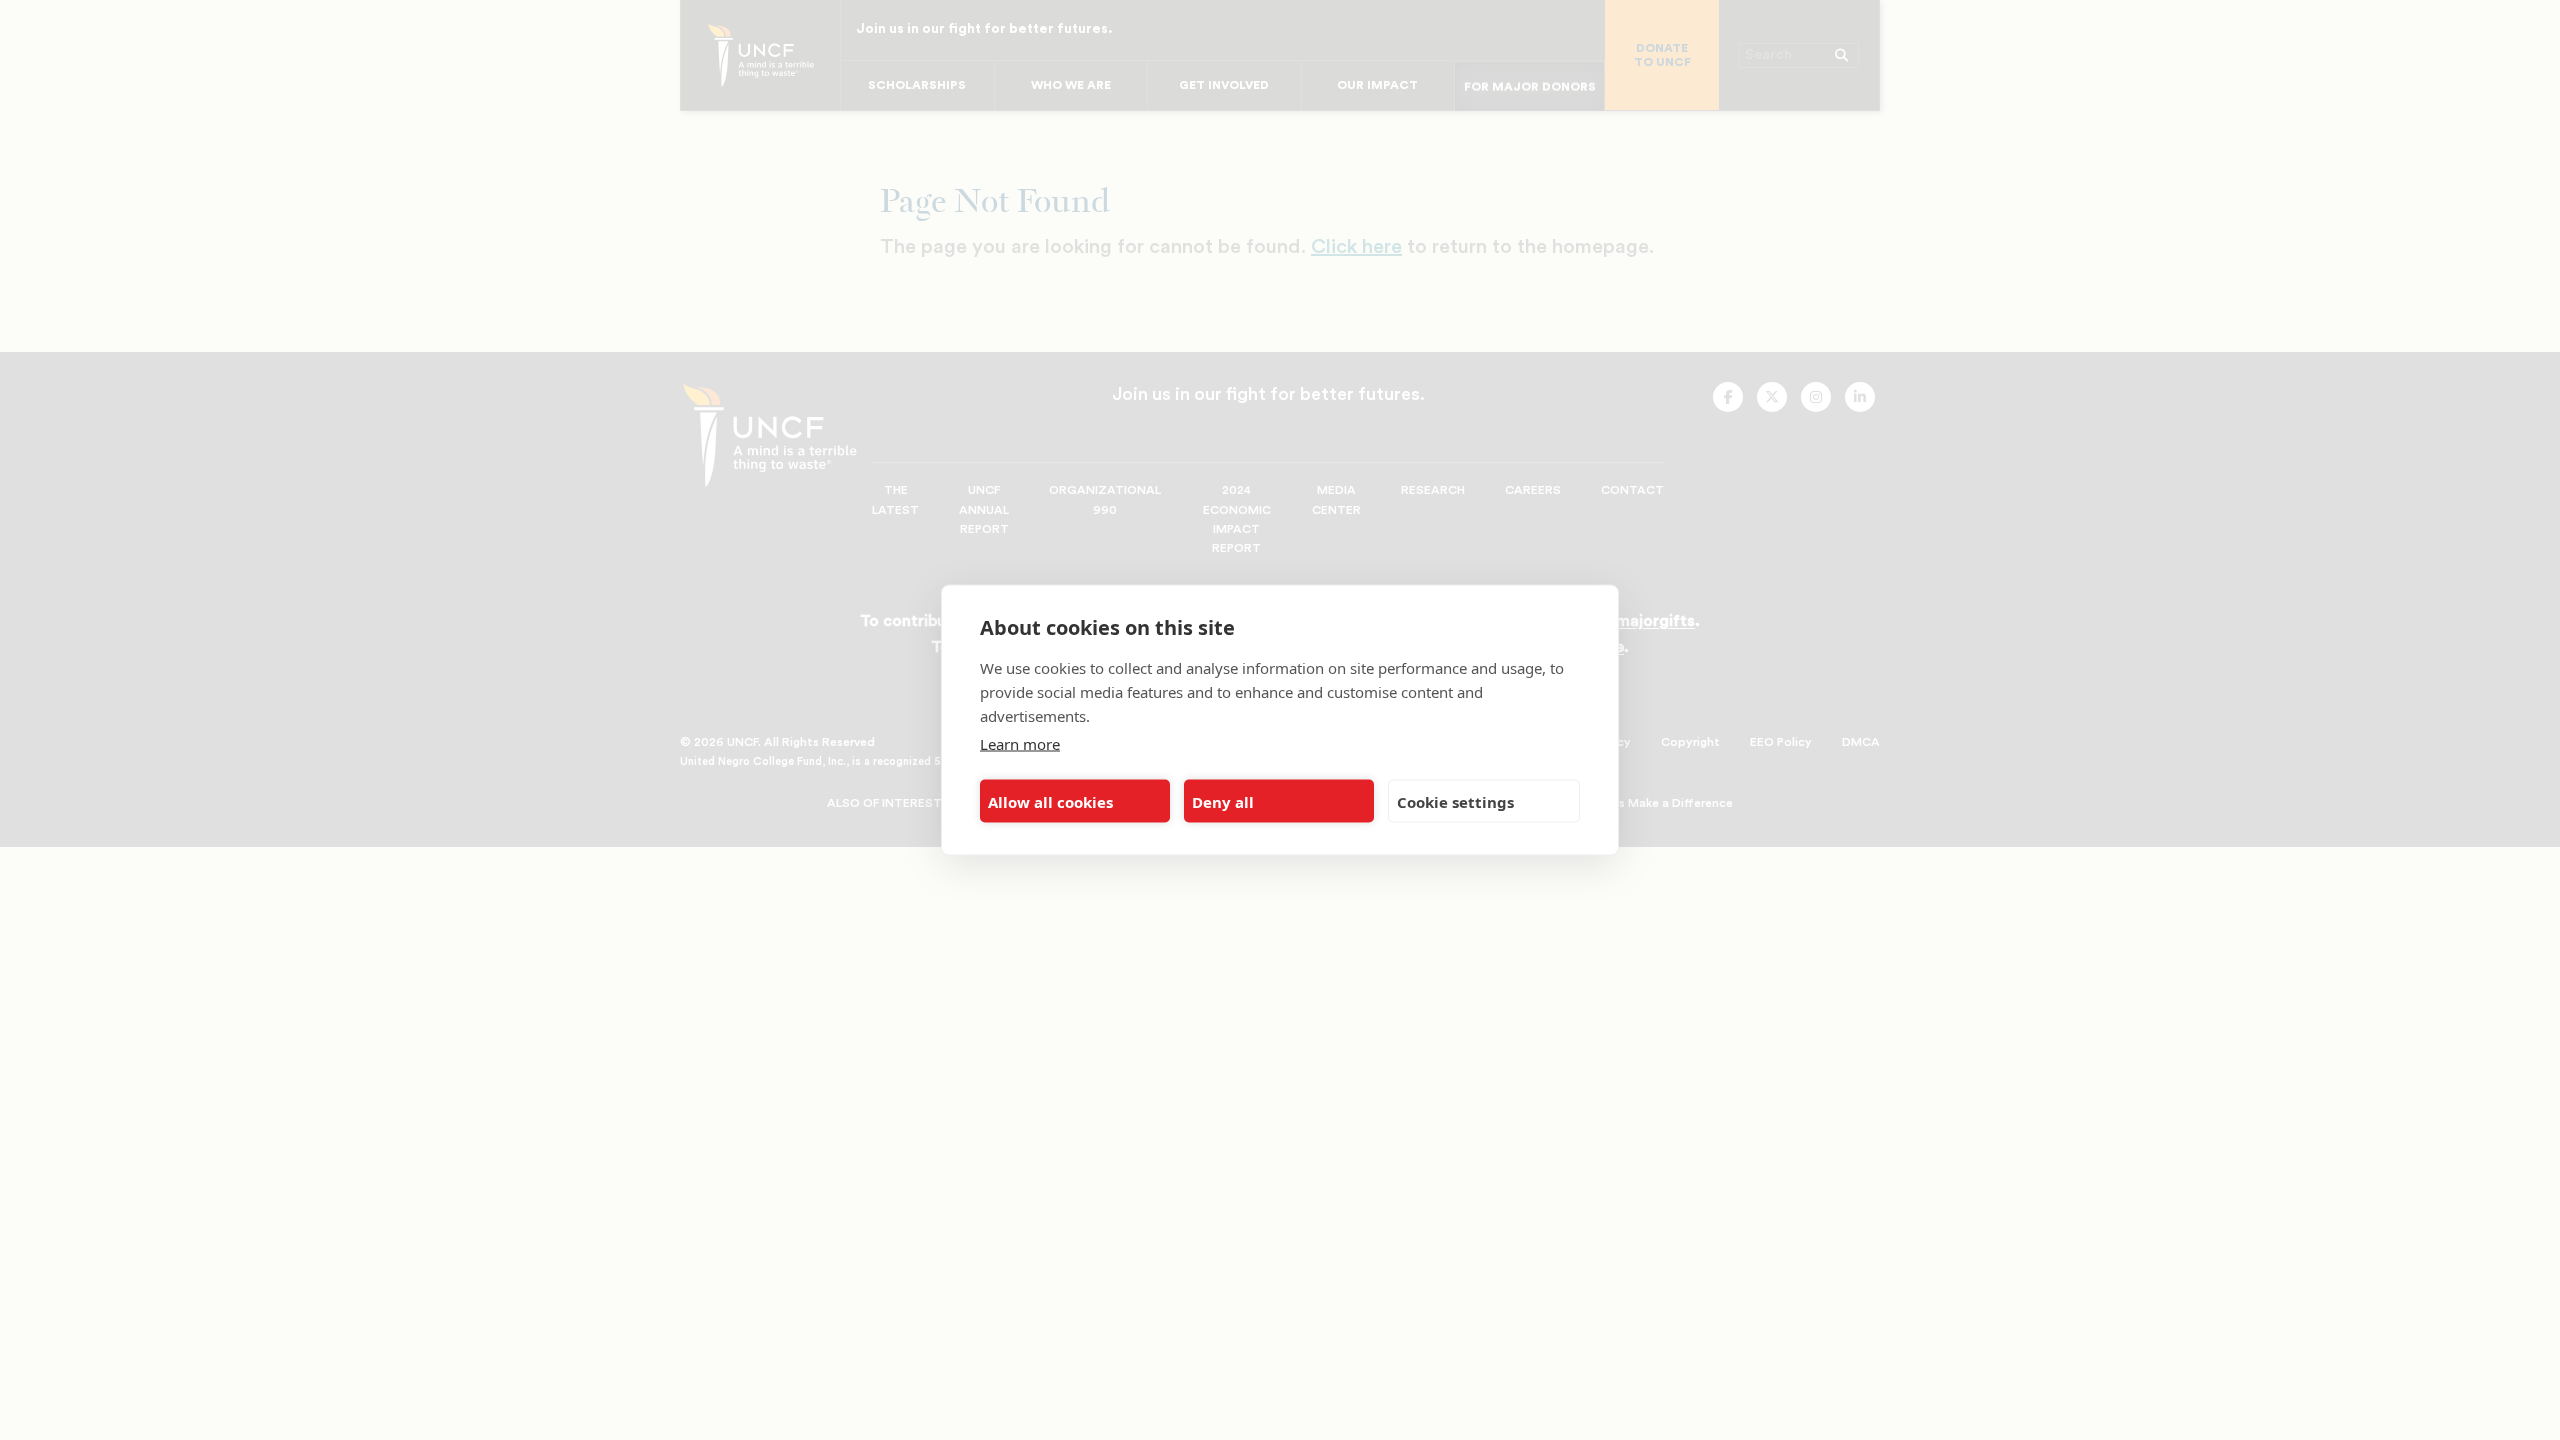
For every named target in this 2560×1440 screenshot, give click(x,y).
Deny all (1223, 801)
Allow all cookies (1050, 801)
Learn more (1020, 744)
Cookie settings (1455, 801)
